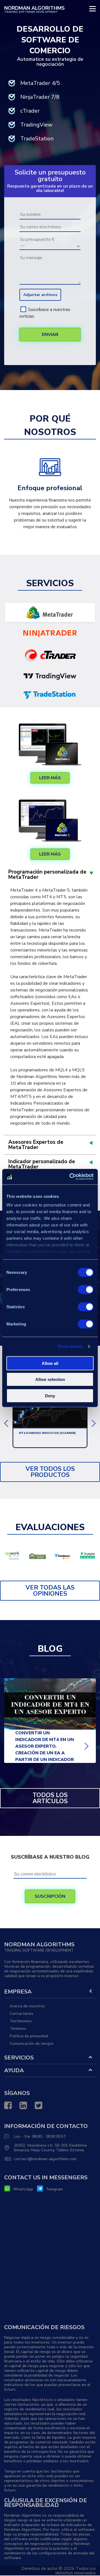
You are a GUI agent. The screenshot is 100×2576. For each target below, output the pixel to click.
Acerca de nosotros (27, 2006)
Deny (50, 1395)
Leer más (50, 778)
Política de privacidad (29, 2036)
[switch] (86, 1289)
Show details (70, 1346)
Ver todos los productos (50, 1472)
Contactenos (22, 2014)
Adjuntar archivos (40, 295)
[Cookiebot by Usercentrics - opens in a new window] (71, 1177)
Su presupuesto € (37, 239)
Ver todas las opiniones (50, 1591)
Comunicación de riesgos (32, 2044)
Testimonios (21, 2021)
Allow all (50, 1363)
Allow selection (50, 1379)
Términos (18, 2029)
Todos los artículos (50, 1798)
